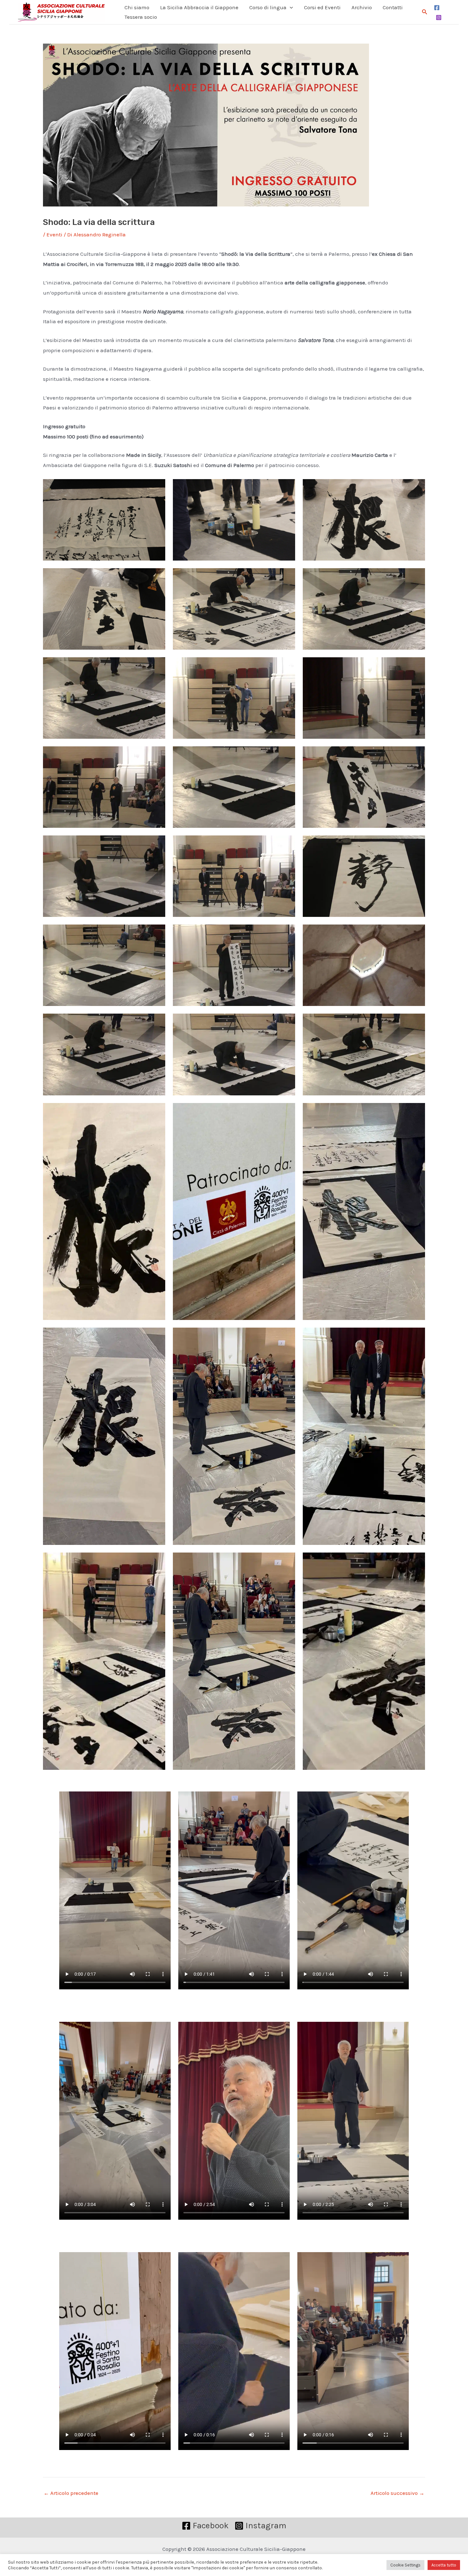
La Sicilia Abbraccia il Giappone (199, 7)
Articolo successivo (397, 2493)
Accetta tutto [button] (444, 2565)
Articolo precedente (71, 2493)
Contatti (393, 7)
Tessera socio (141, 17)
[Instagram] (439, 17)
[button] (290, 7)
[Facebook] (437, 8)
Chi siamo (137, 7)
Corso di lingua (268, 7)
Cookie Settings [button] (405, 2565)
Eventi (54, 234)
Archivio (362, 7)
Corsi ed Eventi (322, 7)
